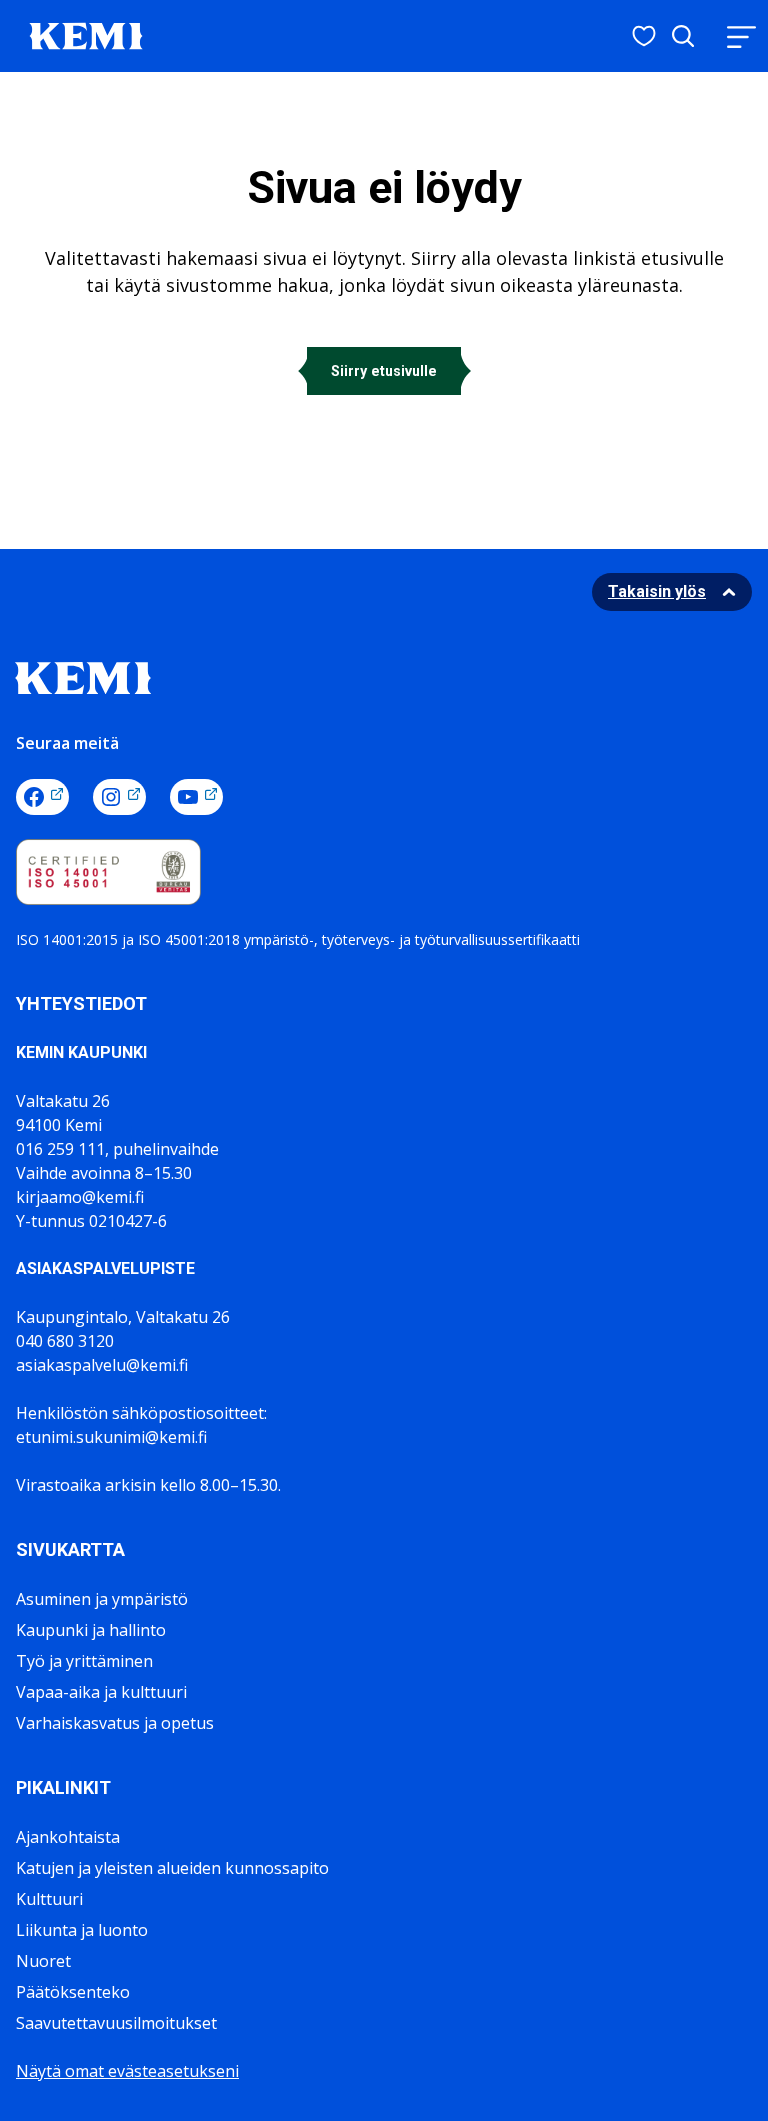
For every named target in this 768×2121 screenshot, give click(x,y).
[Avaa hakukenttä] (683, 36)
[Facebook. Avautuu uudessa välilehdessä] (42, 797)
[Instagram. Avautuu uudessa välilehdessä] (119, 797)
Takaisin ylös (657, 591)
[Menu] (741, 36)
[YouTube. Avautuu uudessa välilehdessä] (196, 797)
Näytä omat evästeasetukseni (127, 2071)
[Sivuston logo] (86, 34)
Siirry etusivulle (384, 371)
